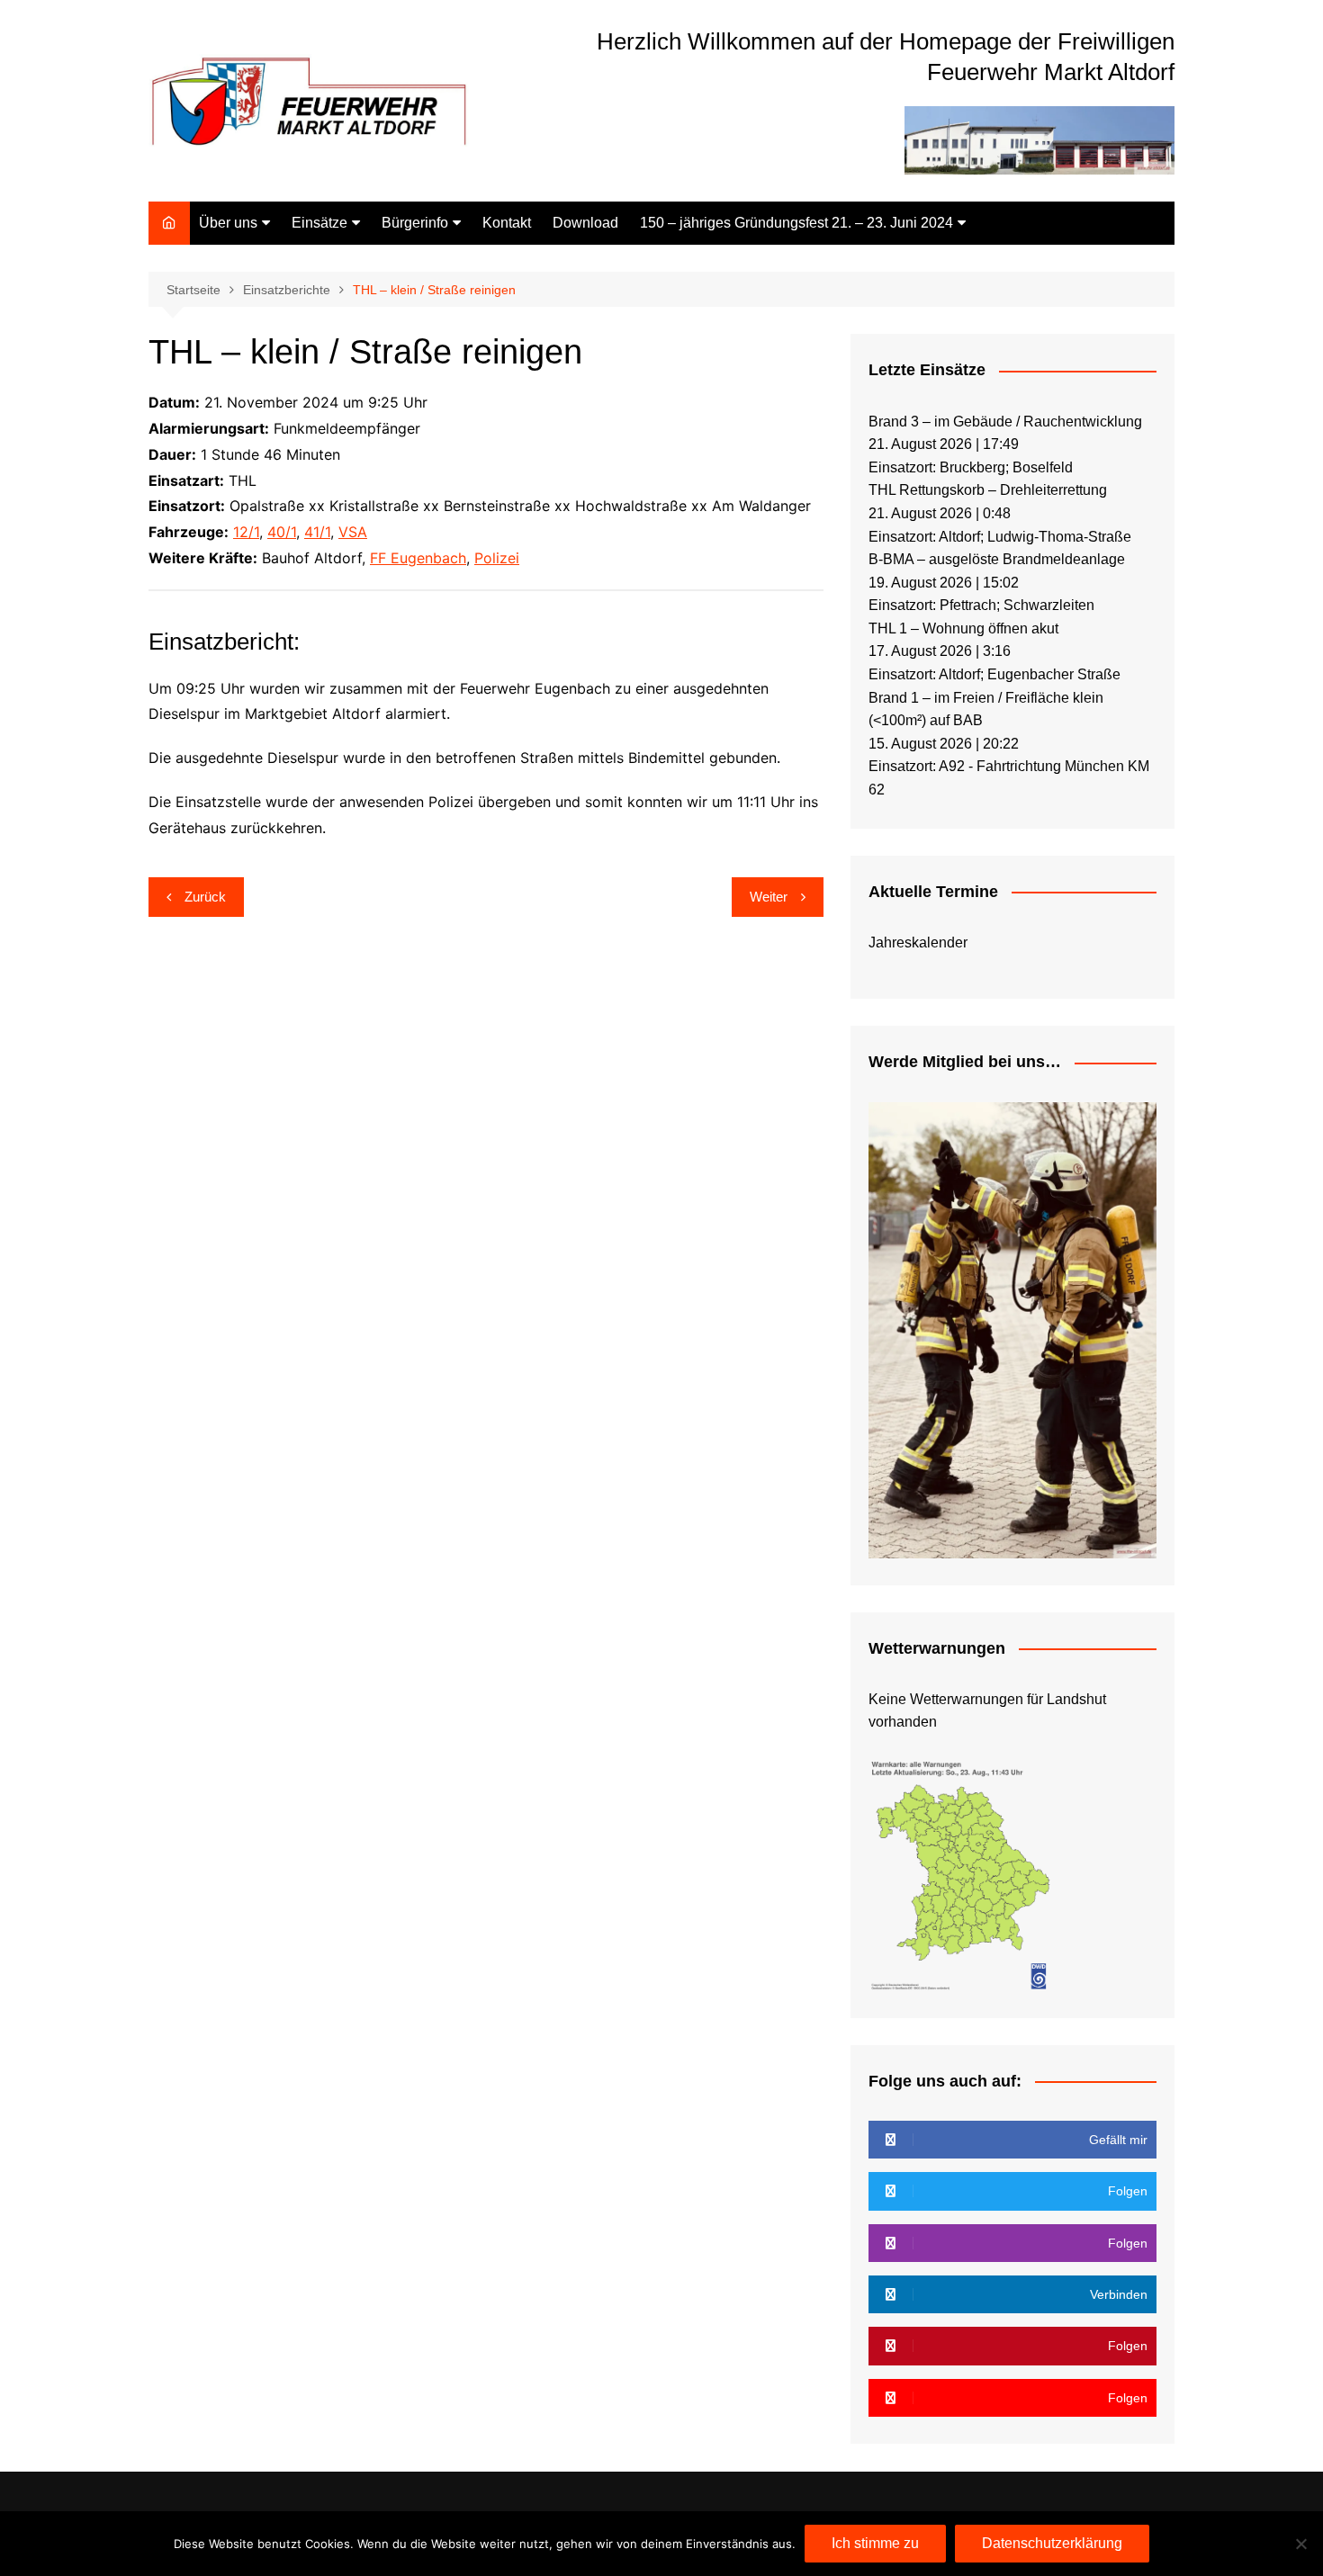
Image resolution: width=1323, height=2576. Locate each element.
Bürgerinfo (415, 223)
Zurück (205, 897)
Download (585, 223)
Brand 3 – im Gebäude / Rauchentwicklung (1005, 422)
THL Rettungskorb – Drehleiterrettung (988, 490)
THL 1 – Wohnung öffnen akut (963, 628)
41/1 (317, 532)
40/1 (282, 532)
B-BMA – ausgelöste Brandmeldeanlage (997, 559)
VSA (353, 532)
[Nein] (1300, 2544)
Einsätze (319, 223)
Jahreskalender (918, 942)
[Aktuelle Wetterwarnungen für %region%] (962, 1873)
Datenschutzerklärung (1052, 2543)
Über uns (228, 223)
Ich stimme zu (875, 2543)
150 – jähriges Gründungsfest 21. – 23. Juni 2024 (796, 223)
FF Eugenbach (418, 558)
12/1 (246, 532)
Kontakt (507, 223)
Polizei (497, 558)
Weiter (769, 897)
